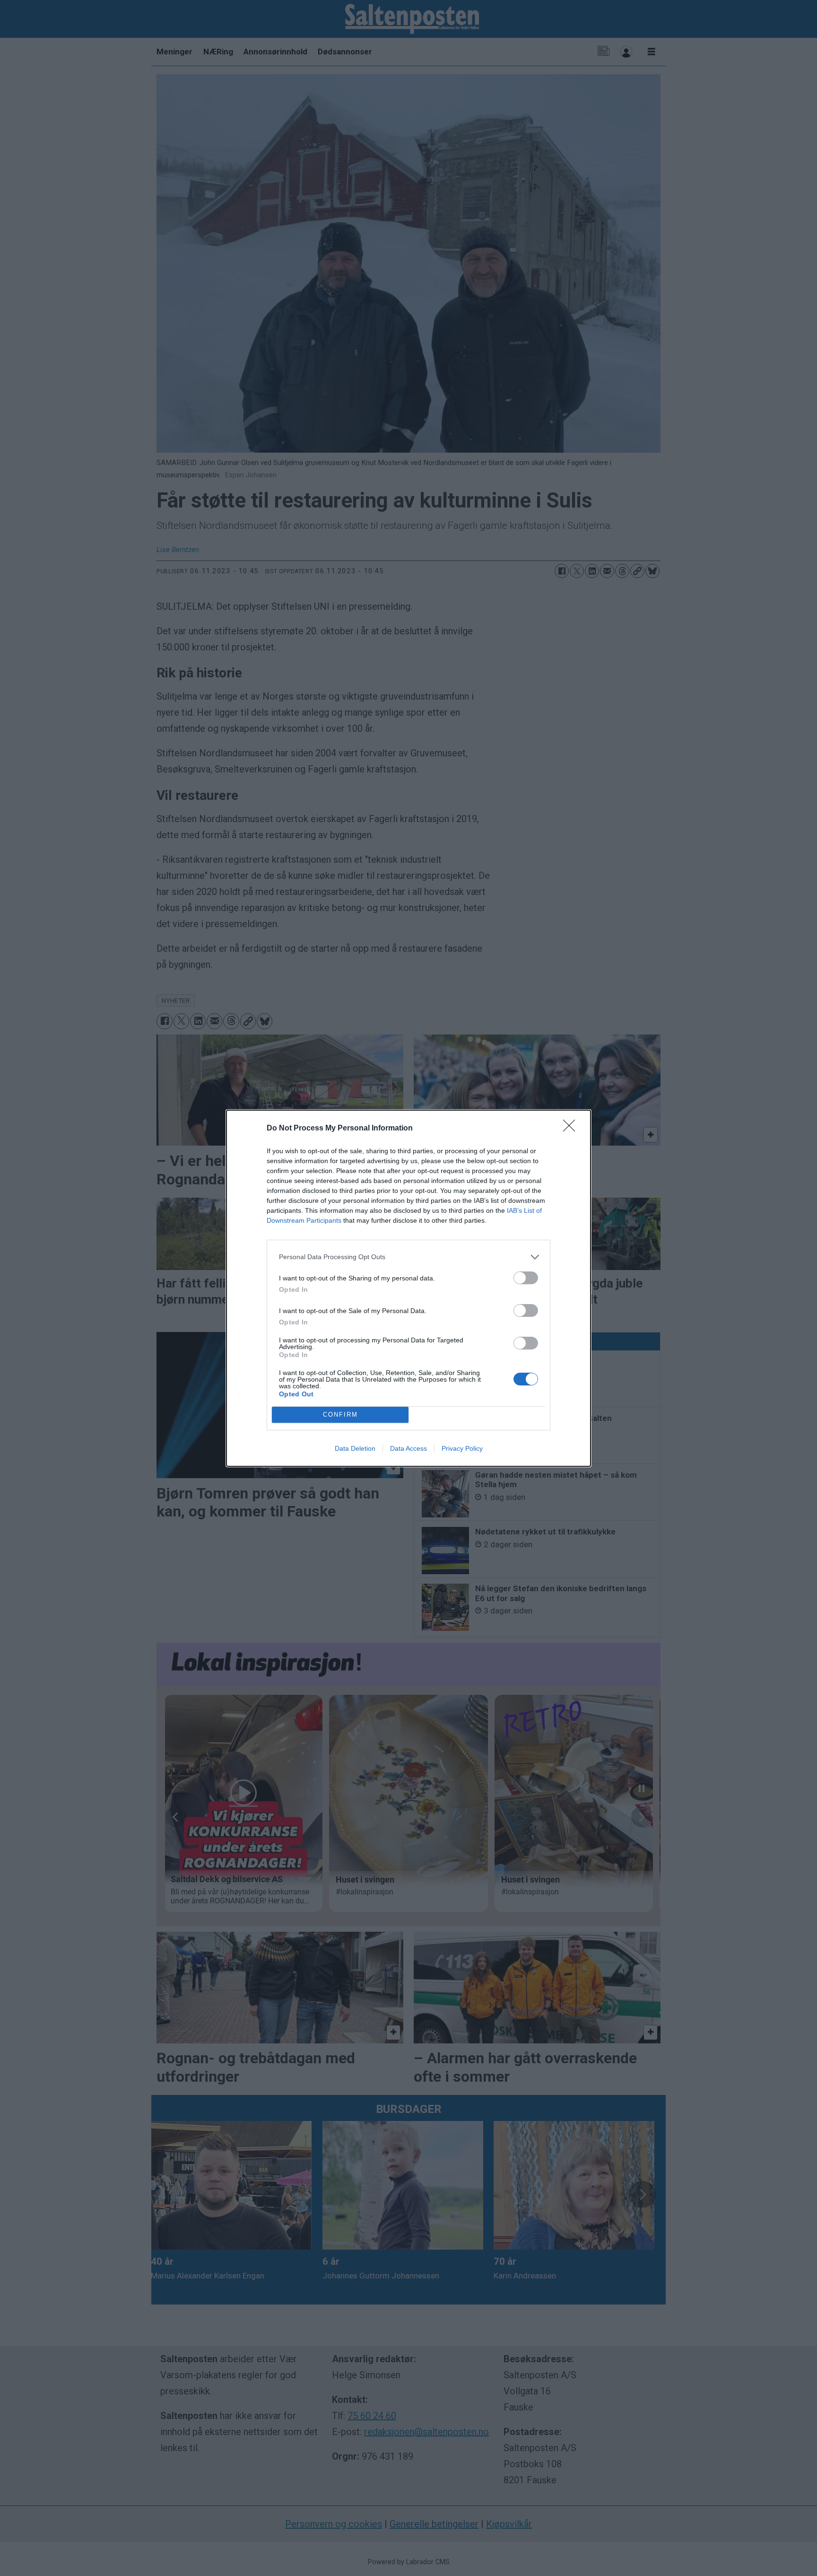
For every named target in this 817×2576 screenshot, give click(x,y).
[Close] (572, 1129)
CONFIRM (340, 1415)
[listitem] (408, 1257)
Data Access (408, 1448)
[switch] (526, 1278)
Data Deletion (355, 1448)
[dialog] (408, 1288)
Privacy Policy (462, 1448)
